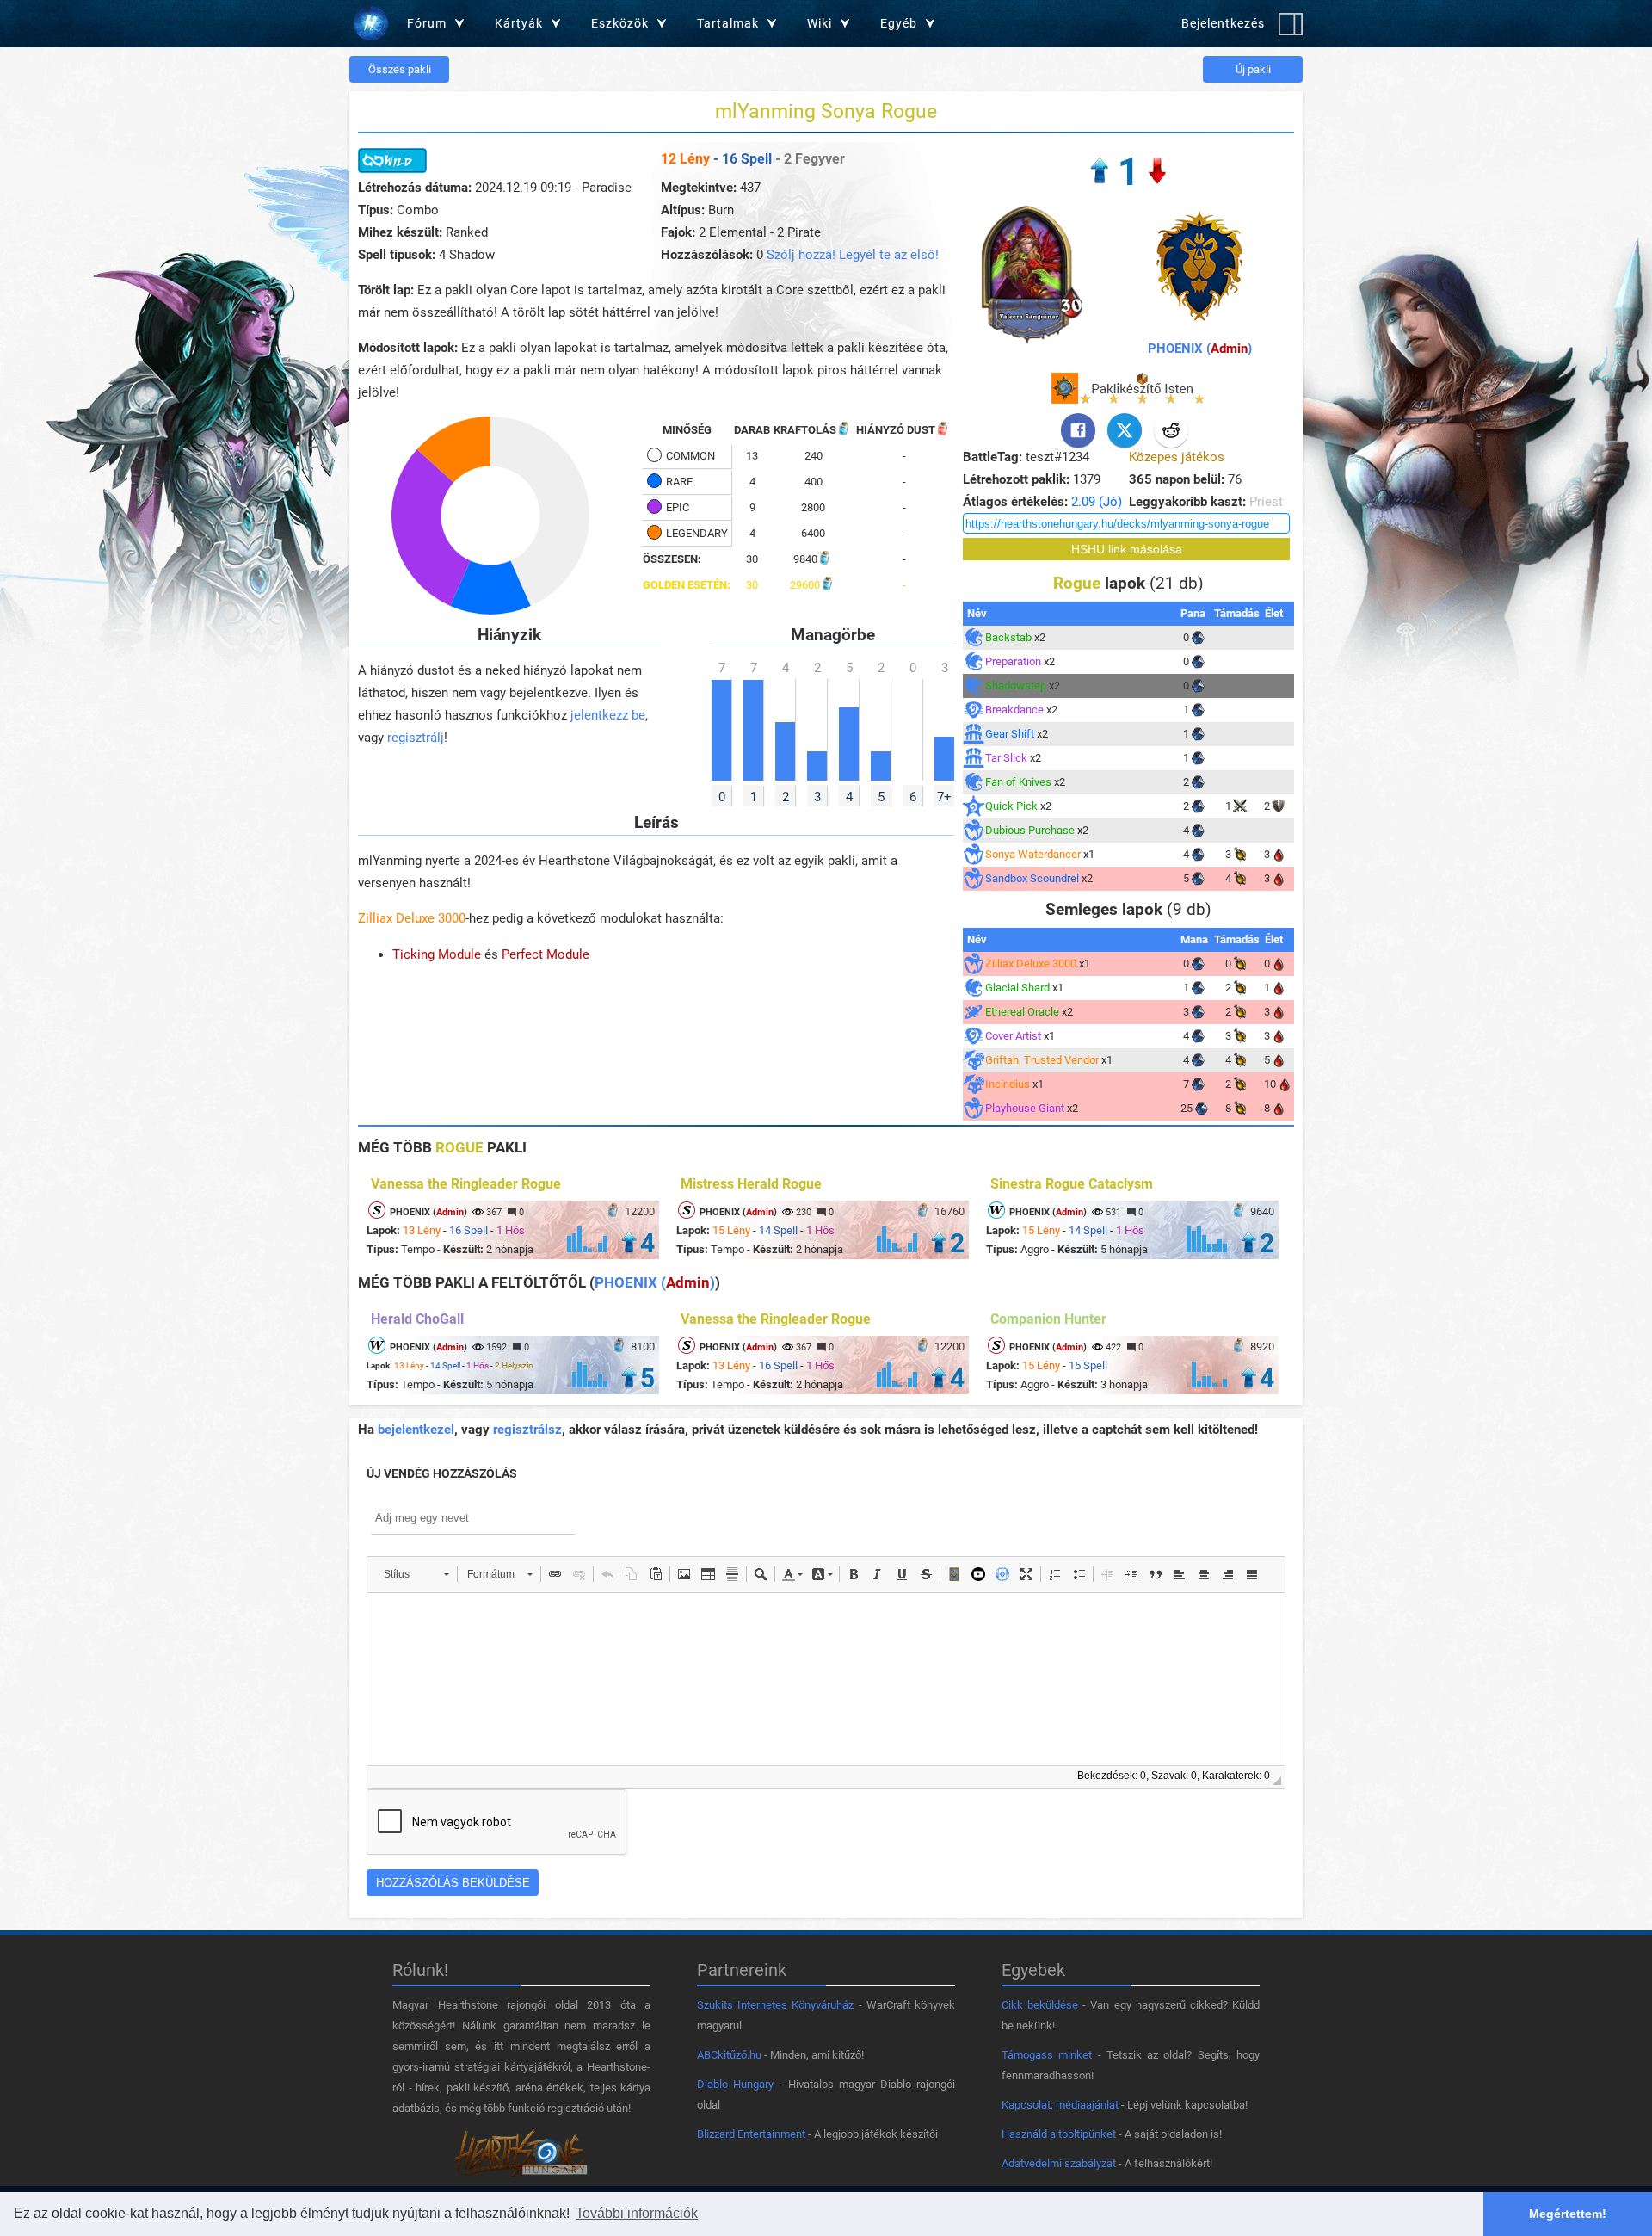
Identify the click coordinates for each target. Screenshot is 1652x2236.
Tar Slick (1006, 758)
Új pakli (1253, 69)
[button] (416, 1574)
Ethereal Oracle (1022, 1012)
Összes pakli (400, 69)
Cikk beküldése (1040, 2005)
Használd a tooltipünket (1059, 2134)
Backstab (1008, 637)
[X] (1125, 430)
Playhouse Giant (1025, 1108)
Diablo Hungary (735, 2084)
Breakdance (1014, 710)
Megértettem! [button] (1568, 2214)
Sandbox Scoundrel (1032, 878)
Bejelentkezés (1223, 23)
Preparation (1013, 661)
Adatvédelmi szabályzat (1059, 2163)
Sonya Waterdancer (1033, 854)
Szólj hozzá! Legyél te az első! (853, 255)
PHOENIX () (1200, 349)
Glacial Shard (1017, 988)
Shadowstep (1016, 686)
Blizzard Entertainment (751, 2134)
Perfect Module (546, 954)
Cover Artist (1013, 1036)
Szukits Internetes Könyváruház (775, 2005)
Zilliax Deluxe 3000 (412, 918)
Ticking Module (437, 954)
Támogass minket (1047, 2055)
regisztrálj (416, 738)
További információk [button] (637, 2213)
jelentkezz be (608, 715)
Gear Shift (1010, 734)
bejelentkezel (416, 1430)
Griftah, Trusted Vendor (1042, 1060)
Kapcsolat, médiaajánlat (1060, 2105)
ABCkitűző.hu (729, 2055)
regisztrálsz (527, 1430)
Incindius (1008, 1084)
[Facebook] (1078, 430)
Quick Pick (1011, 806)
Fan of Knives (1018, 782)
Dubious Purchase (1030, 830)
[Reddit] (1171, 430)
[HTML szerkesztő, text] (826, 1679)
